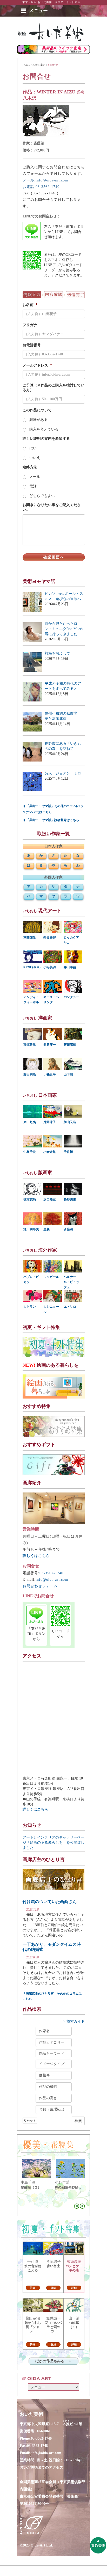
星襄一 (48, 1229)
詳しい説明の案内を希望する (46, 439)
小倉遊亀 (50, 1152)
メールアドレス (37, 365)
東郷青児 (30, 1045)
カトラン (30, 1307)
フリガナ (30, 325)
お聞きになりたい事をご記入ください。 (52, 507)
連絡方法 (30, 467)
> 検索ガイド (74, 2021)
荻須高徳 (70, 1045)
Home (26, 65)
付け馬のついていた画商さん (50, 1902)
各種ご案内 (39, 65)
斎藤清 (68, 1229)
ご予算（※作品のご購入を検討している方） (53, 388)
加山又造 (70, 1122)
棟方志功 (30, 1199)
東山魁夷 (30, 1122)
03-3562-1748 (37, 2446)
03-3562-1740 (51, 1573)
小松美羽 (50, 967)
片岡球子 (50, 1122)
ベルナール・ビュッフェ (71, 1282)
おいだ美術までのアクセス (42, 2467)
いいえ (35, 458)
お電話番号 (32, 345)
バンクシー (71, 997)
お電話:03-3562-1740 (41, 187)
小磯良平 (50, 1074)
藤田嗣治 (30, 1074)
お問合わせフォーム (40, 1586)
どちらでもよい (42, 496)
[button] (38, 11)
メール (35, 477)
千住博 (68, 1152)
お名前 (30, 305)
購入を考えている (44, 429)
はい (33, 448)
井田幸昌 (70, 967)
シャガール (51, 1277)
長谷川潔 (70, 1199)
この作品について (37, 410)
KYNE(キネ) (32, 967)
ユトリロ (70, 1307)
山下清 (68, 1074)
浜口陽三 (50, 1199)
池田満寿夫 (31, 1229)
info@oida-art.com (52, 1580)
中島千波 (30, 1152)
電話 (33, 486)
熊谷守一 (50, 1045)
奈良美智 (50, 938)
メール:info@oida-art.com (45, 180)
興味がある (38, 420)
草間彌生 (30, 938)
